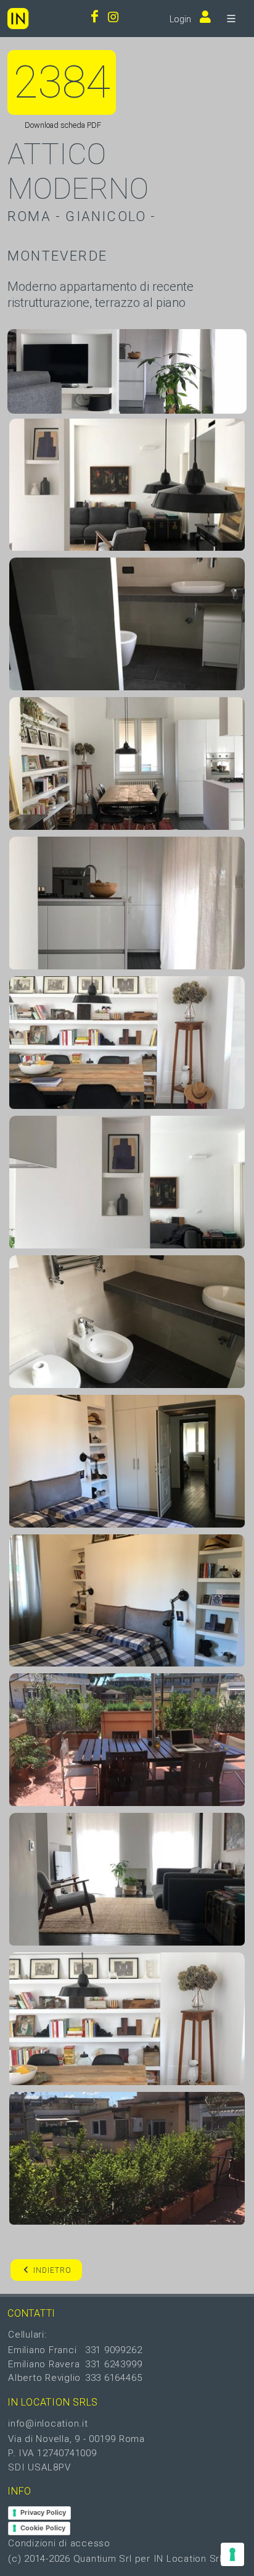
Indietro (52, 2270)
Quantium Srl (103, 2559)
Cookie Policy (43, 2528)
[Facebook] (95, 18)
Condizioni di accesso (59, 2543)
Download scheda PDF (62, 125)
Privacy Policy (43, 2512)
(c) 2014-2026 (41, 2559)
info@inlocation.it (48, 2423)
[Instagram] (113, 18)
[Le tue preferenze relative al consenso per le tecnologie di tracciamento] (232, 2554)
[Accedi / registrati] (202, 18)
